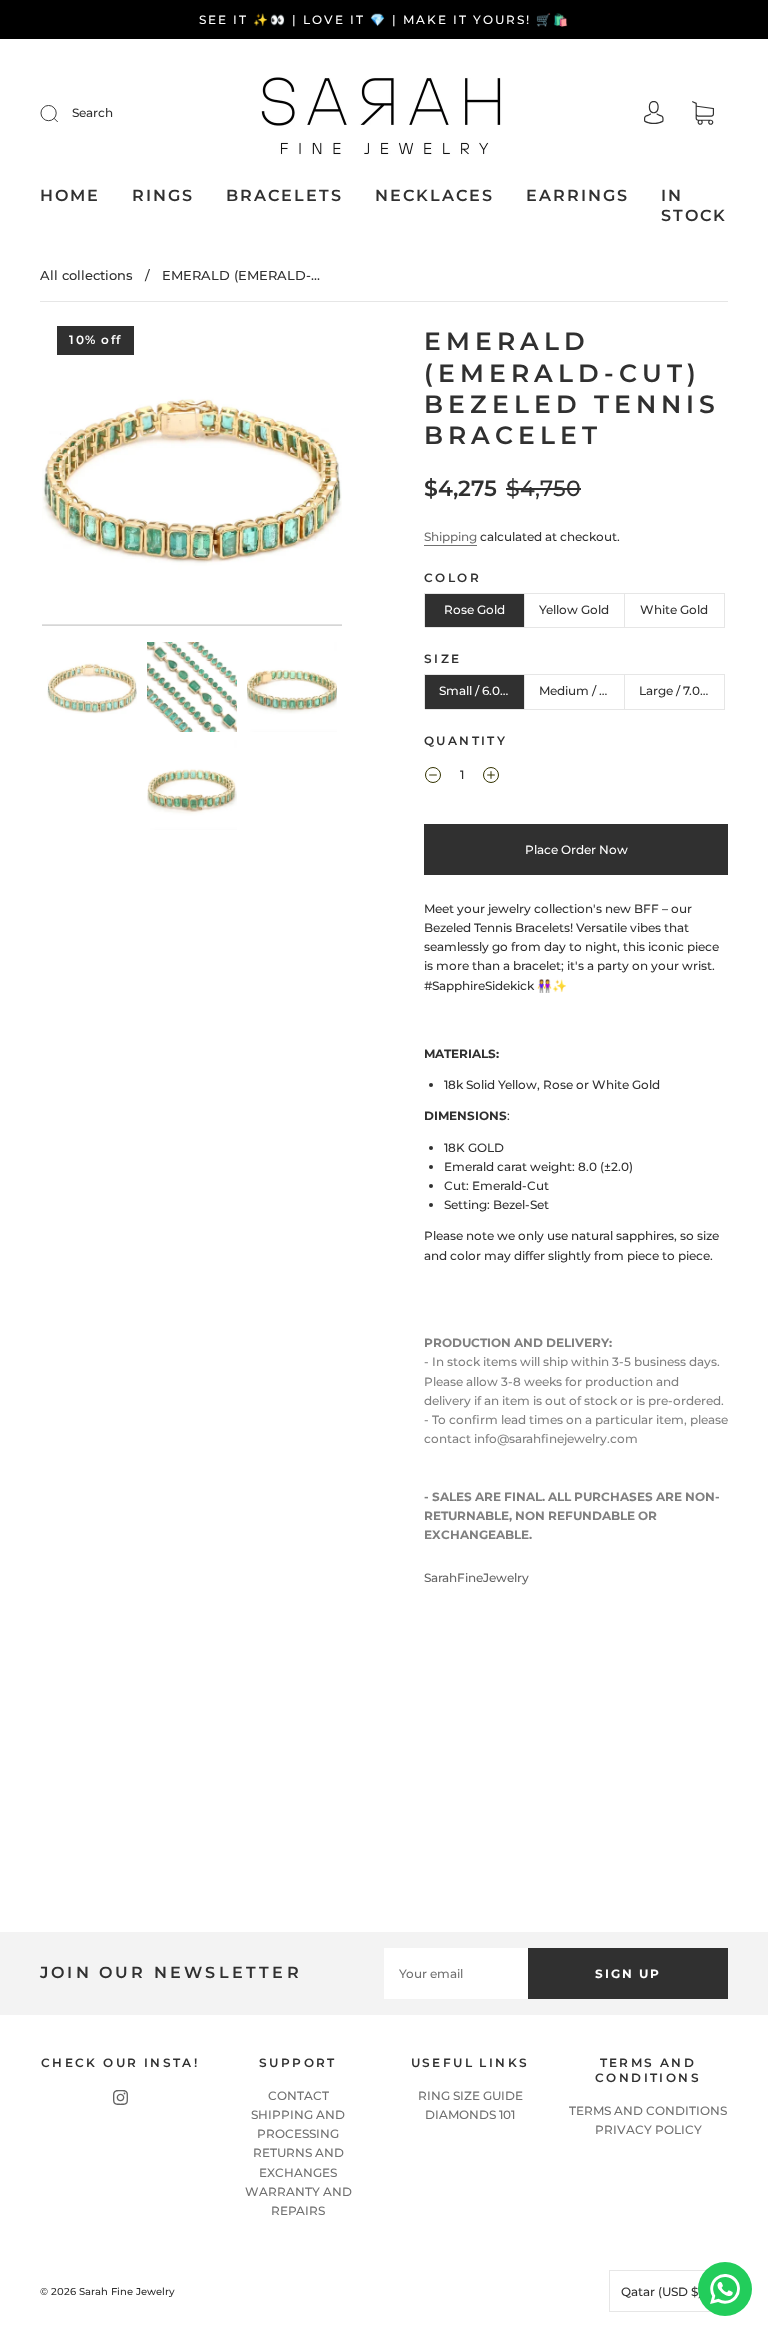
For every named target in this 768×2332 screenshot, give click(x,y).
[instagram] (120, 2098)
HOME (70, 195)
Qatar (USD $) (663, 2291)
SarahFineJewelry (476, 1577)
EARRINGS (577, 195)
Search (92, 112)
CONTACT (298, 2095)
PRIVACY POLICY (648, 2129)
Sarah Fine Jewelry (127, 2291)
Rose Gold (474, 609)
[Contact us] (725, 2289)
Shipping (450, 536)
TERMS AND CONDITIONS (648, 2110)
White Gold (674, 609)
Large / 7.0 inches (682, 690)
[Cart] (703, 115)
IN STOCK (694, 205)
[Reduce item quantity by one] (433, 778)
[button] (72, 480)
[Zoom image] (192, 480)
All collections (86, 275)
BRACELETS (284, 195)
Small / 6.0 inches (482, 690)
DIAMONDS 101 (470, 2114)
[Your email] (456, 1973)
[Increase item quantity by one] (491, 778)
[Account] (654, 114)
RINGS (163, 195)
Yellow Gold (574, 609)
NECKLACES (434, 195)
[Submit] (62, 113)
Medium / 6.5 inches (582, 690)
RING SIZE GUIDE (470, 2095)
